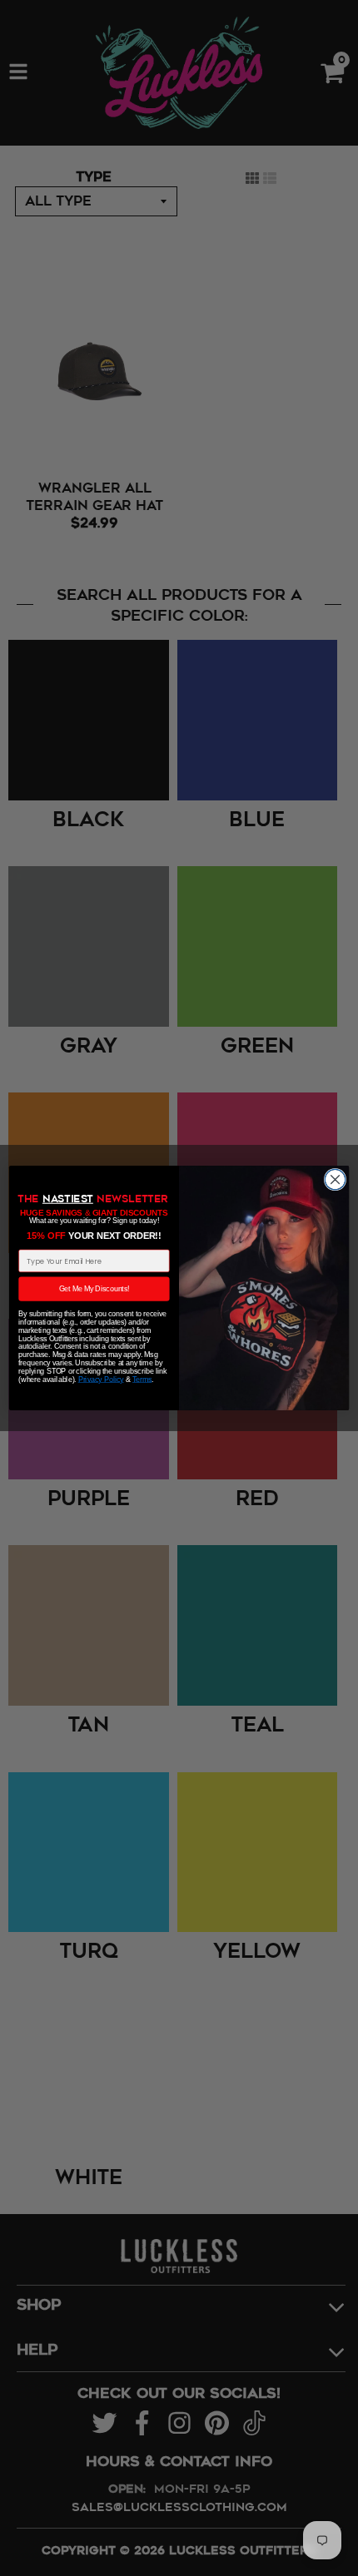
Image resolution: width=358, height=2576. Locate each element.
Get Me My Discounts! (94, 1288)
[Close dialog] (335, 1179)
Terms (142, 1379)
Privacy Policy (101, 1379)
